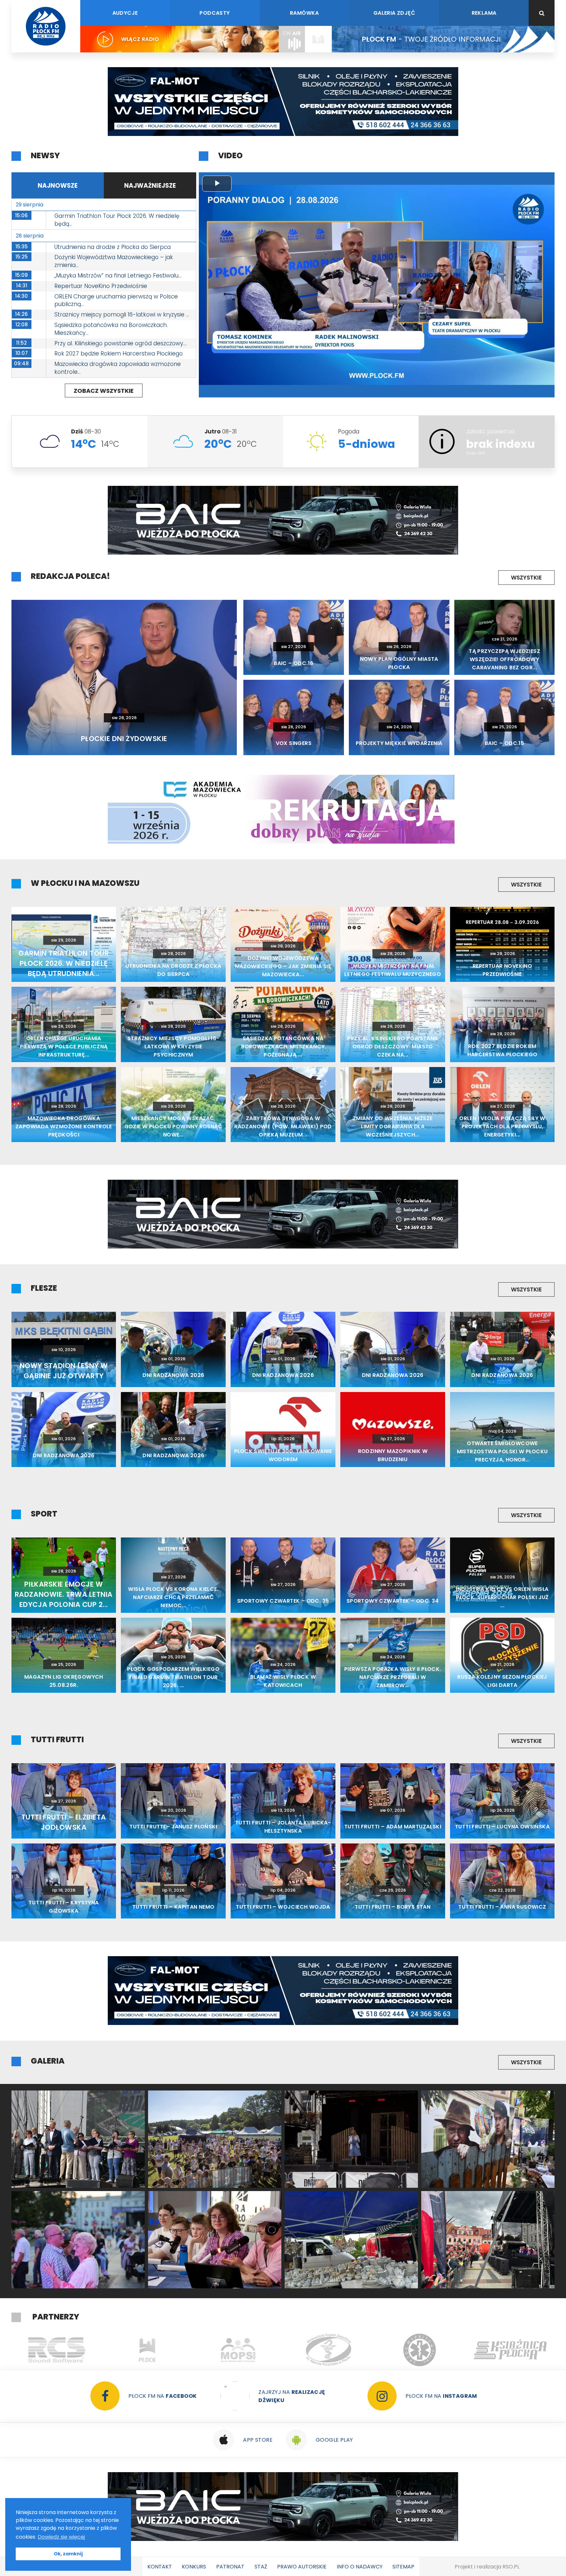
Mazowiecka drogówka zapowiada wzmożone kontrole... (118, 368)
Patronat (230, 2567)
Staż (261, 2567)
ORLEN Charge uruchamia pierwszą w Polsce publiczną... (116, 300)
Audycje (125, 13)
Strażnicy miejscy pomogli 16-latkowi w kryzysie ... (122, 315)
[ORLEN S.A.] (329, 2350)
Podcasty (215, 13)
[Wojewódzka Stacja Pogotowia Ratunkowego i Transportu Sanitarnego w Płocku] (148, 2350)
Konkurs (194, 2567)
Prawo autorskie (302, 2567)
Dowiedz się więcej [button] (61, 2537)
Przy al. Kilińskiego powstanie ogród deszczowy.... (121, 343)
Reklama (484, 13)
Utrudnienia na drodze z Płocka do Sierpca (113, 247)
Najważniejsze (150, 186)
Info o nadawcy (360, 2567)
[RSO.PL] (420, 2350)
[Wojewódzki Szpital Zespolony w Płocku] (57, 2350)
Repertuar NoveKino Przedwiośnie (101, 286)
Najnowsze (58, 186)
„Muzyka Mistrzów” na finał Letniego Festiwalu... (118, 276)
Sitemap (403, 2567)
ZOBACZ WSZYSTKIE (104, 391)
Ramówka (304, 13)
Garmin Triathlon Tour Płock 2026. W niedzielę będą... (117, 220)
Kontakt (160, 2567)
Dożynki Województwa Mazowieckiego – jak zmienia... (114, 261)
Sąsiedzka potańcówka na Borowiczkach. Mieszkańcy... (111, 329)
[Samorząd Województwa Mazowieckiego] (510, 2350)
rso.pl (511, 2567)
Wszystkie (526, 578)
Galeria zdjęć (394, 13)
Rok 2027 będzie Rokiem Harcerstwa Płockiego (119, 353)
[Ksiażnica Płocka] (238, 2350)
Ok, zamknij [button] (68, 2554)
